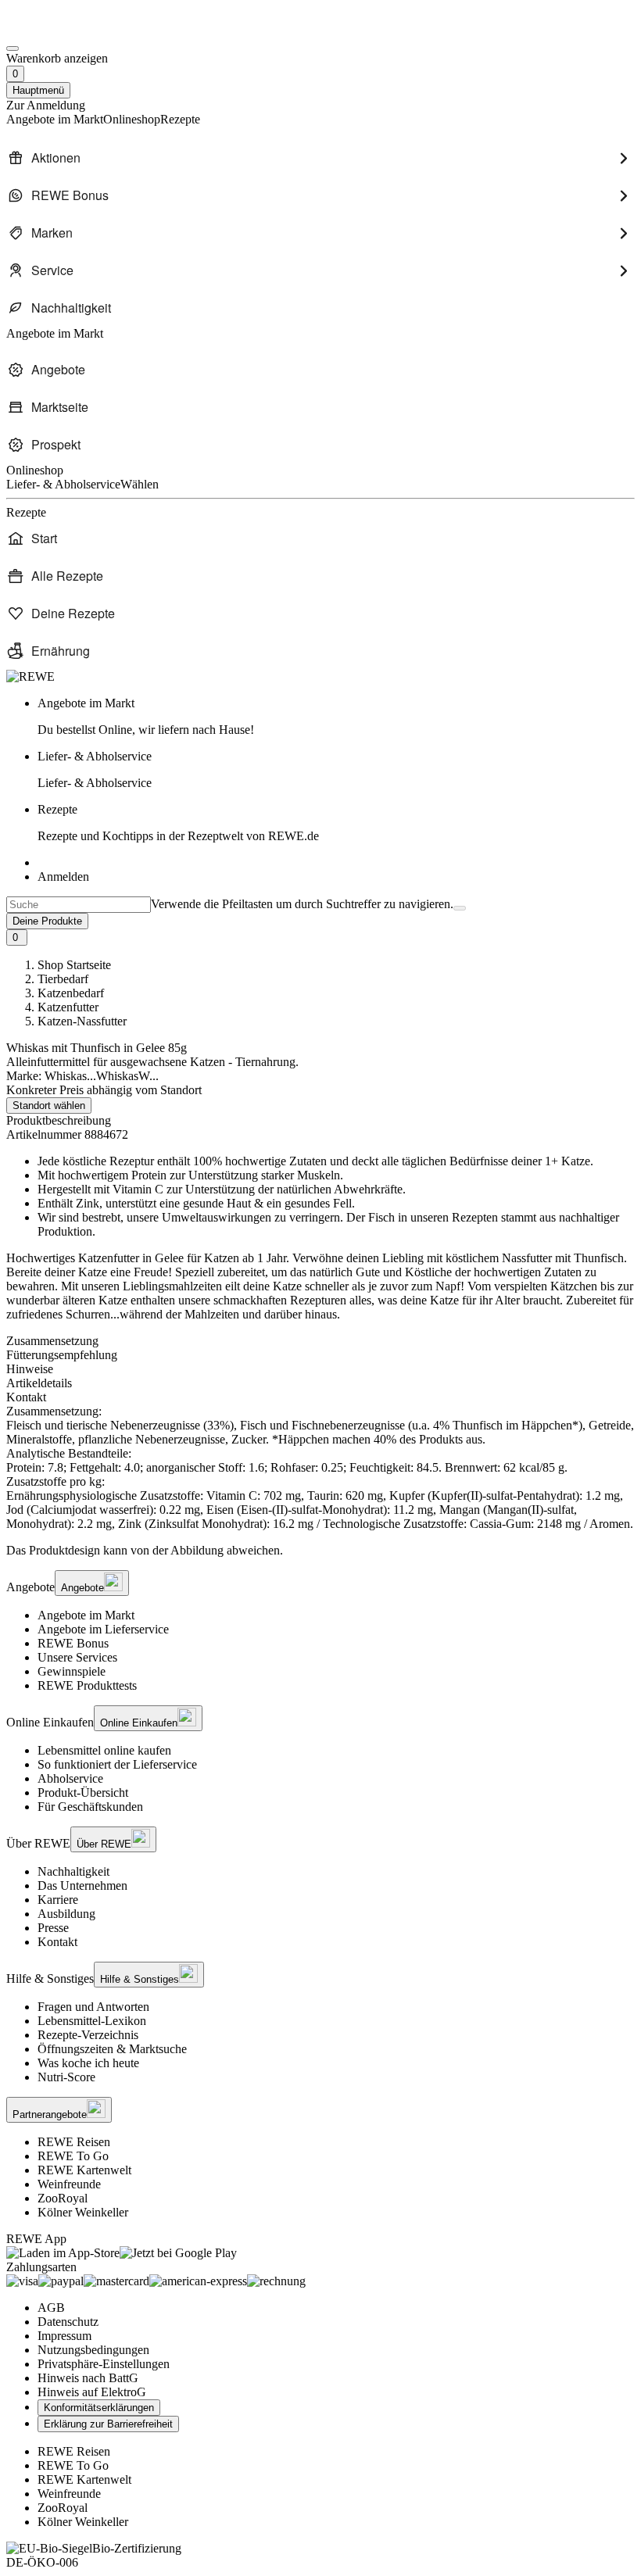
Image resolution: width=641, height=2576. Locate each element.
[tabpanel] (320, 1468)
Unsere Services (77, 1657)
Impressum (64, 2336)
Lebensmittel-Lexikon (92, 2021)
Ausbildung (66, 1914)
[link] (336, 717)
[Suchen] (460, 908)
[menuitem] (320, 158)
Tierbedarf (63, 979)
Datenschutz (68, 2322)
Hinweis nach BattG (88, 2378)
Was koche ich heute (88, 2063)
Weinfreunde (69, 2184)
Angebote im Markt (86, 1615)
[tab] (320, 1341)
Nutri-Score (66, 2077)
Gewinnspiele (72, 1671)
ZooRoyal (63, 2198)
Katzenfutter (68, 1007)
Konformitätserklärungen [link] (99, 2408)
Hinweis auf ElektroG (92, 2392)
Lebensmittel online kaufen (104, 1750)
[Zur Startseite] (59, 30)
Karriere (58, 1900)
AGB (51, 2308)
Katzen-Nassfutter (82, 1021)
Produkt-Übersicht (83, 1792)
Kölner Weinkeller (83, 2212)
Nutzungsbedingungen (93, 2350)
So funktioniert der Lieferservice (117, 1764)
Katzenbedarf (71, 993)
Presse (53, 1928)
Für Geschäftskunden (90, 1807)
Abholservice (70, 1778)
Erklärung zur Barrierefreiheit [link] (108, 2424)
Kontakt (57, 1942)
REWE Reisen (74, 2142)
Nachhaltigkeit (73, 1871)
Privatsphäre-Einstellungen (104, 2364)
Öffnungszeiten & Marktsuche (112, 2049)
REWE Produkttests (87, 1685)
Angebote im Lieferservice (103, 1629)
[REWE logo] (30, 676)
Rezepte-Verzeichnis (88, 2035)
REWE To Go (73, 2156)
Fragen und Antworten (93, 2007)
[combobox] (79, 905)
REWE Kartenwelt (84, 2170)
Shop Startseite (74, 965)
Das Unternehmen (82, 1885)
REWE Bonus (73, 1643)
